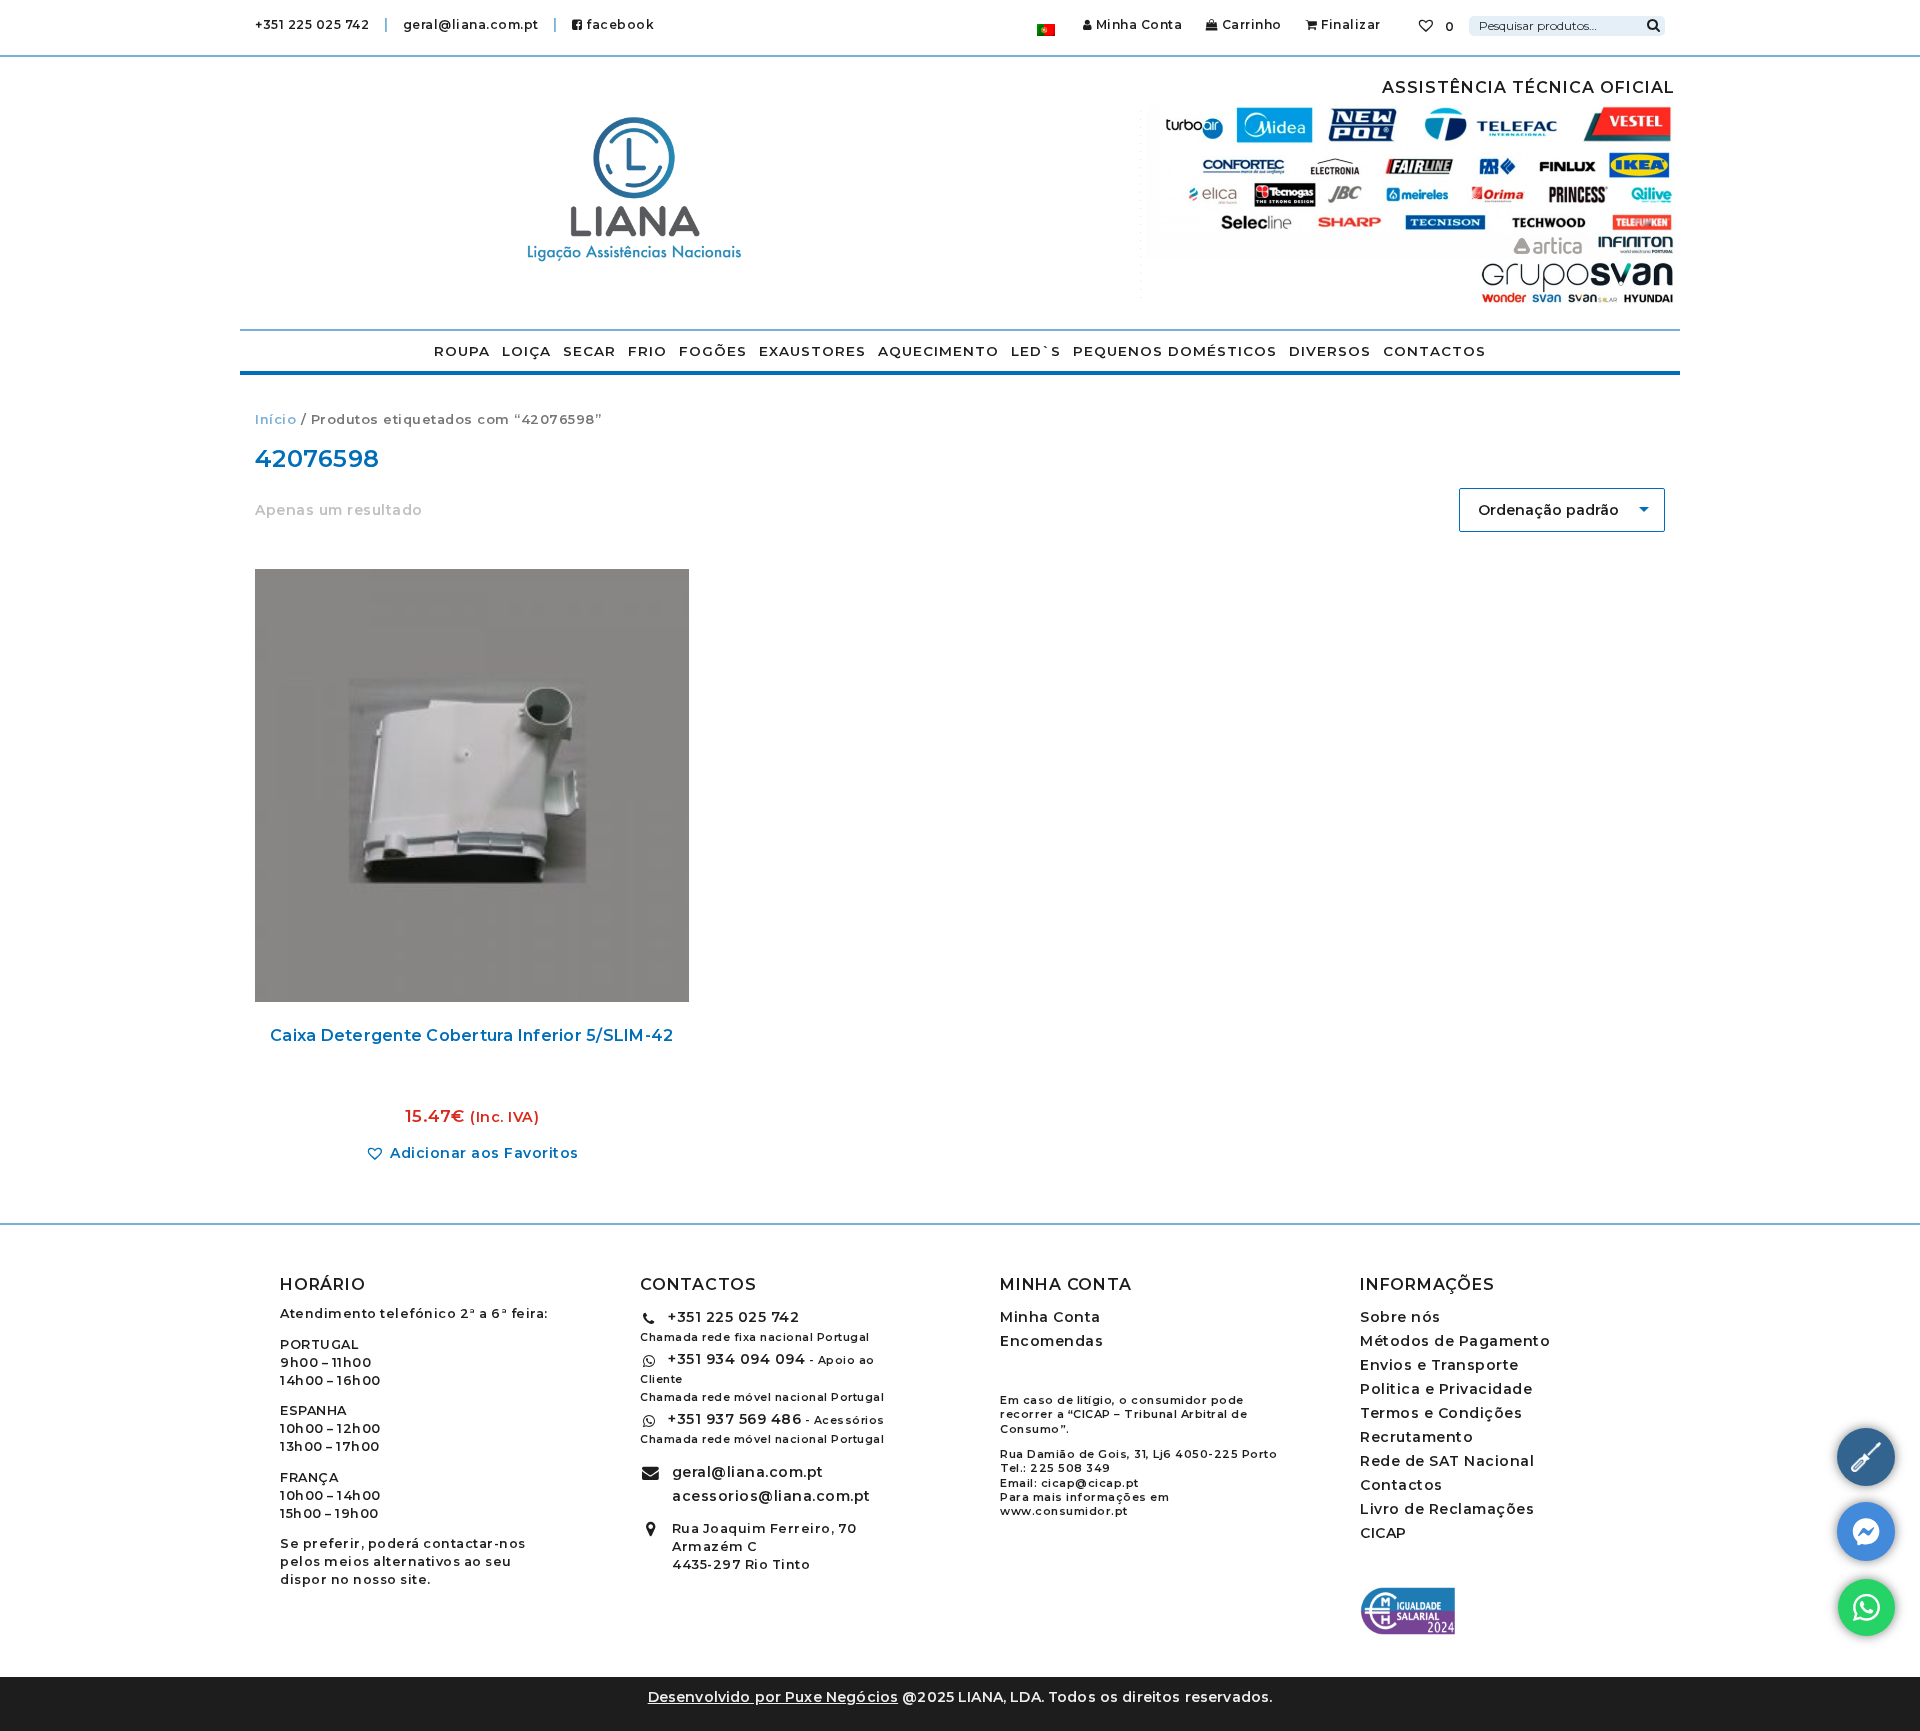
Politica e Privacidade (1446, 1389)
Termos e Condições (1441, 1413)
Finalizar (1349, 24)
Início (275, 419)
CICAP (1383, 1533)
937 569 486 (734, 1419)
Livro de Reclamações (1447, 1509)
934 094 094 (736, 1359)
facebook (618, 24)
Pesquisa (1653, 23)
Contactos (1434, 351)
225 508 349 (1070, 1468)
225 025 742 (733, 1317)
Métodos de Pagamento (1455, 1341)
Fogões (713, 351)
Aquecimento (938, 351)
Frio (647, 351)
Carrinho (1250, 24)
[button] (472, 1153)
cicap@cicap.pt (1090, 1483)
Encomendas (1051, 1341)
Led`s (1036, 351)
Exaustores (812, 351)
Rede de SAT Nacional (1447, 1461)
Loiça (526, 351)
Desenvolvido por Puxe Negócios (773, 1697)
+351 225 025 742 (312, 24)
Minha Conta (1139, 24)
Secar (589, 351)
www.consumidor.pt (1064, 1511)
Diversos (1330, 351)
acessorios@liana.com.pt (771, 1496)
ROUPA (462, 351)
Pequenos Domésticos (1175, 351)
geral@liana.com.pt (471, 24)
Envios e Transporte (1439, 1365)
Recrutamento (1416, 1437)
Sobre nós (1400, 1317)
